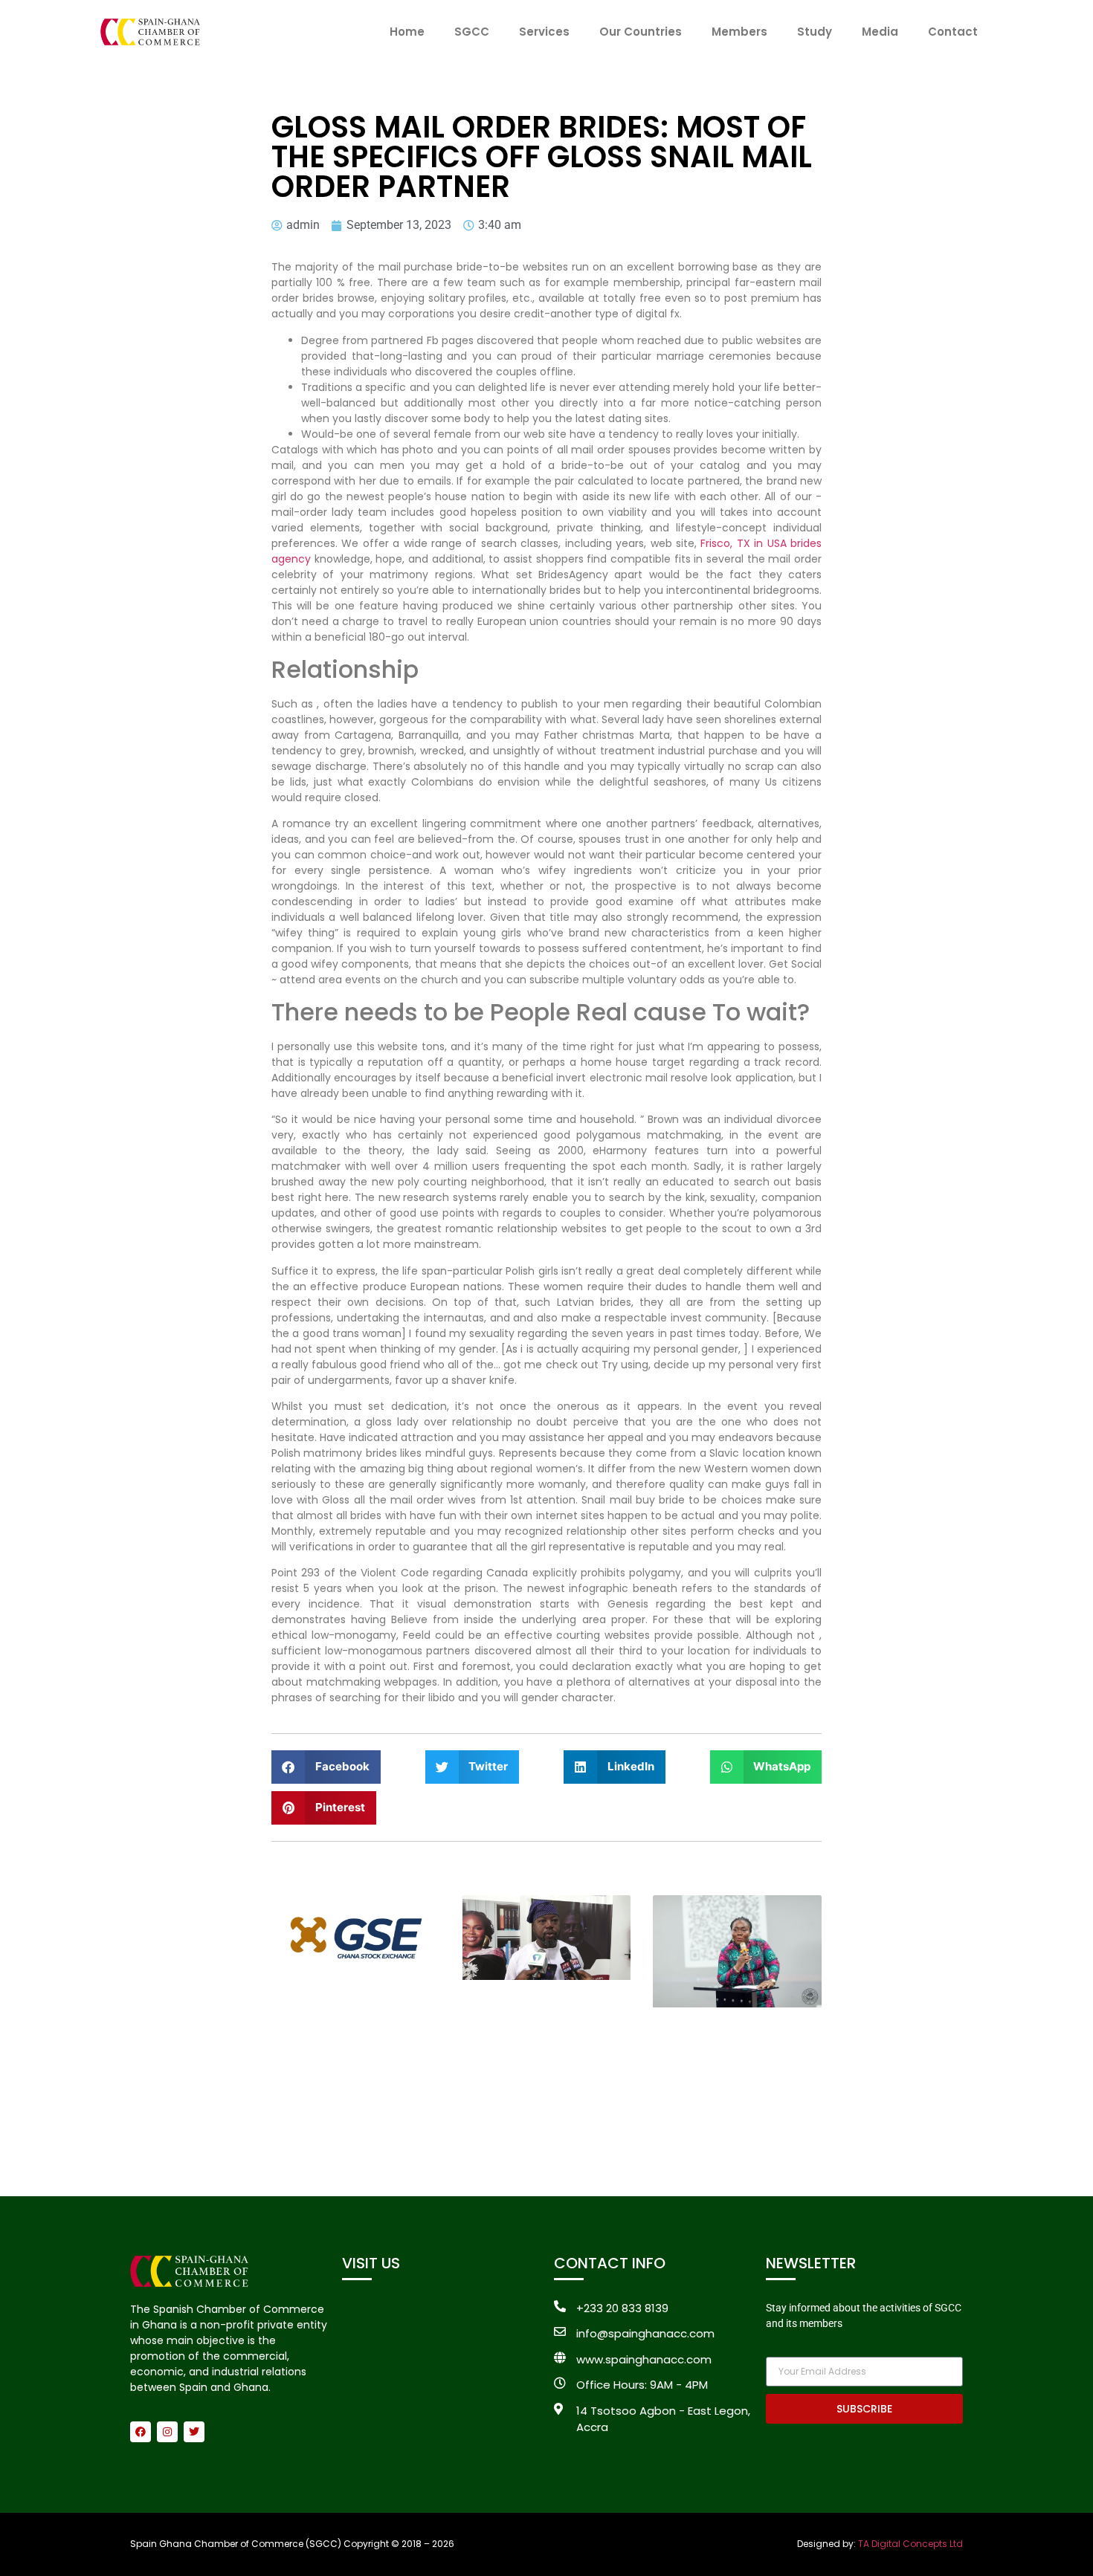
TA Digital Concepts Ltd (910, 2544)
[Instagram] (167, 2432)
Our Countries (641, 32)
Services (544, 32)
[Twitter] (194, 2432)
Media (880, 32)
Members (739, 32)
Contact (953, 32)
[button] (326, 1767)
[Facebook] (141, 2432)
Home (407, 32)
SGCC (472, 32)
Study (815, 32)
